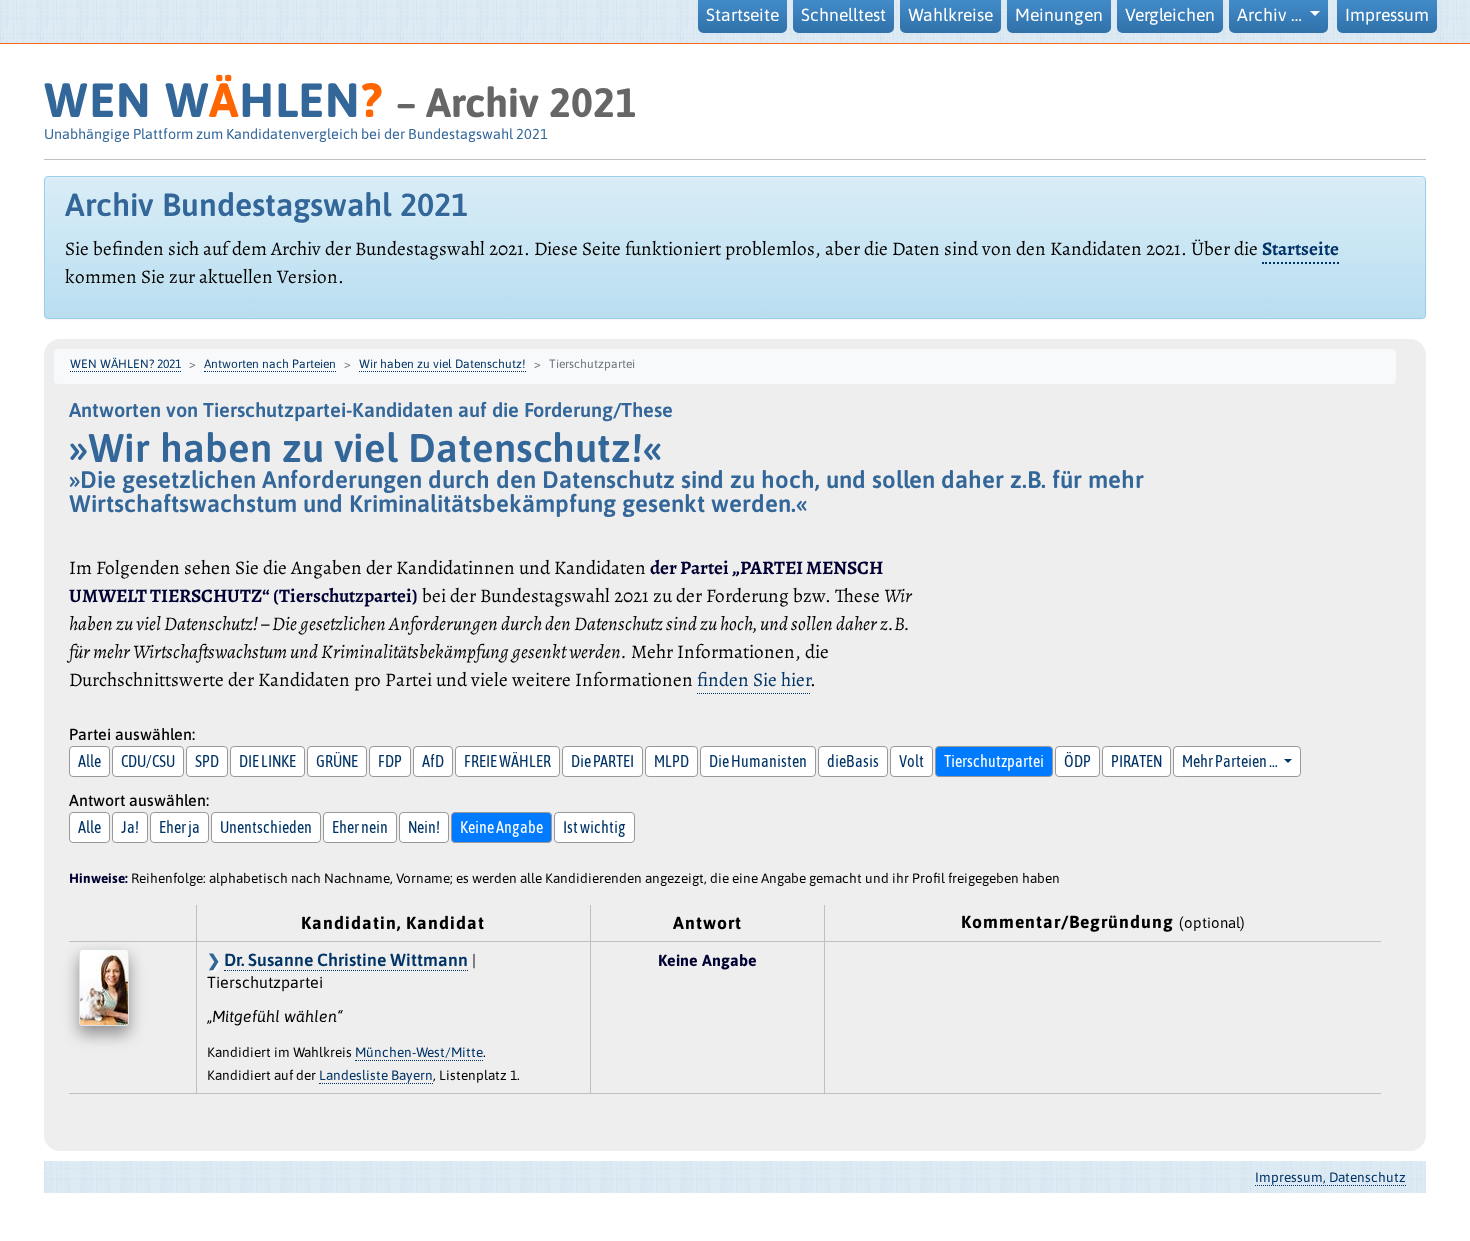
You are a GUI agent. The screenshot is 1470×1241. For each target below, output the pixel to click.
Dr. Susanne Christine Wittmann (346, 960)
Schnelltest (843, 15)
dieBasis (853, 761)
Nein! (424, 827)
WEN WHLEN (213, 99)
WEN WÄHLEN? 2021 (125, 364)
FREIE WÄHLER (507, 761)
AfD (433, 761)
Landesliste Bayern (376, 1075)
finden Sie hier (753, 679)
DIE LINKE (267, 761)
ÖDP (1077, 761)
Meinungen (1059, 15)
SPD (207, 761)
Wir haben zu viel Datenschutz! (442, 364)
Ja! (130, 827)
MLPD (671, 761)
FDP (390, 761)
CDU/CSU (148, 761)
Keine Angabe (501, 827)
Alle (89, 761)
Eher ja (179, 827)
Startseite (742, 15)
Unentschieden (266, 827)
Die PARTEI (602, 761)
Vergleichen (1170, 15)
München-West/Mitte (419, 1052)
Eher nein (360, 827)
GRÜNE (337, 761)
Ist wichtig (594, 827)
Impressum (1387, 15)
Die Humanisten (758, 761)
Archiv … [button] (1271, 15)
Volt (911, 761)
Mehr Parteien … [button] (1231, 761)
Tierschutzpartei (994, 761)
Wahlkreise (950, 15)
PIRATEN (1136, 761)
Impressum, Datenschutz (1330, 1177)
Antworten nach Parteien (270, 364)
